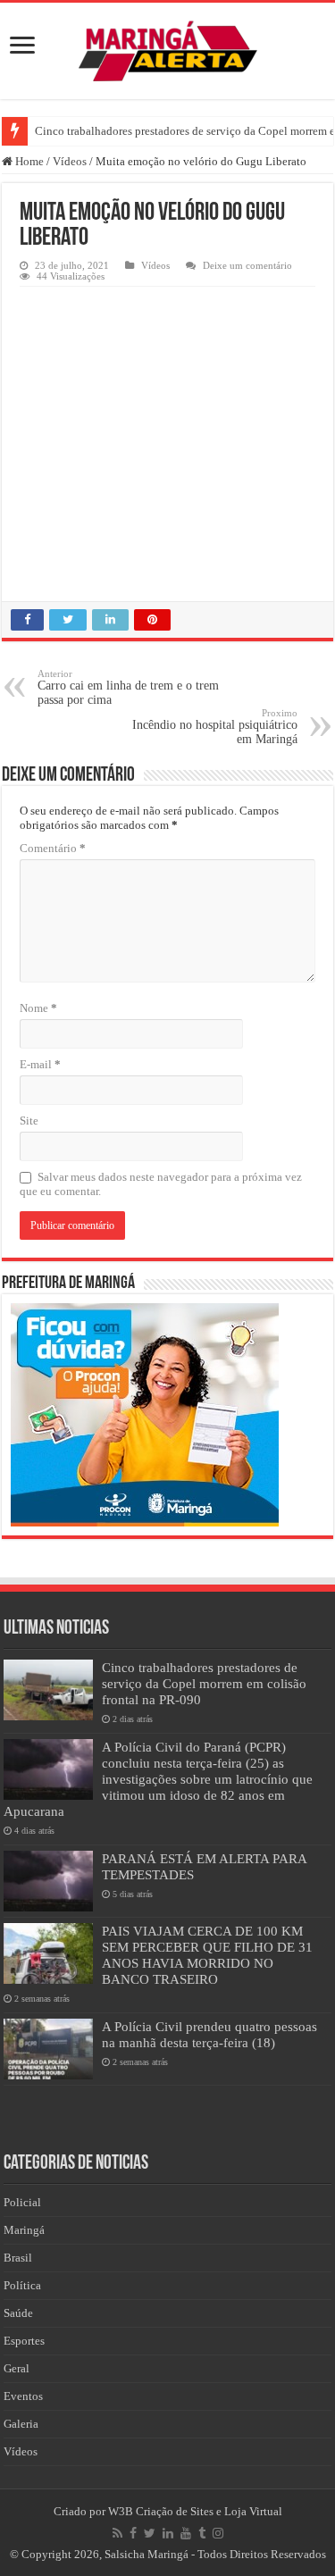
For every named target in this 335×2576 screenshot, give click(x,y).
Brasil (18, 2258)
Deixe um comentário (247, 265)
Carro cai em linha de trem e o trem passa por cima (128, 687)
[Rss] (117, 2533)
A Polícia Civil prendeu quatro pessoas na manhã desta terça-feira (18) (209, 2034)
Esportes (24, 2341)
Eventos (23, 2396)
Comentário (53, 848)
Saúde (18, 2313)
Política (22, 2285)
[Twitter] (150, 2533)
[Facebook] (133, 2533)
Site (29, 1121)
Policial (22, 2202)
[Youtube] (186, 2533)
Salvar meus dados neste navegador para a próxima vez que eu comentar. (161, 1184)
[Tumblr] (202, 2533)
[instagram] (218, 2533)
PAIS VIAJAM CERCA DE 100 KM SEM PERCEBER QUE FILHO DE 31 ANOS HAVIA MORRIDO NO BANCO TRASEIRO (207, 1955)
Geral (17, 2368)
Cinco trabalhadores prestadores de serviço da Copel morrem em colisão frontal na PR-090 (204, 1683)
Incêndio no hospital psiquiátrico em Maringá (215, 727)
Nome (38, 1008)
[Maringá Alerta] (168, 47)
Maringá (24, 2230)
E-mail (40, 1064)
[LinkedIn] (168, 2533)
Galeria (21, 2424)
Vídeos (70, 161)
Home (28, 161)
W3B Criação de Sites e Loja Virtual (195, 2511)
